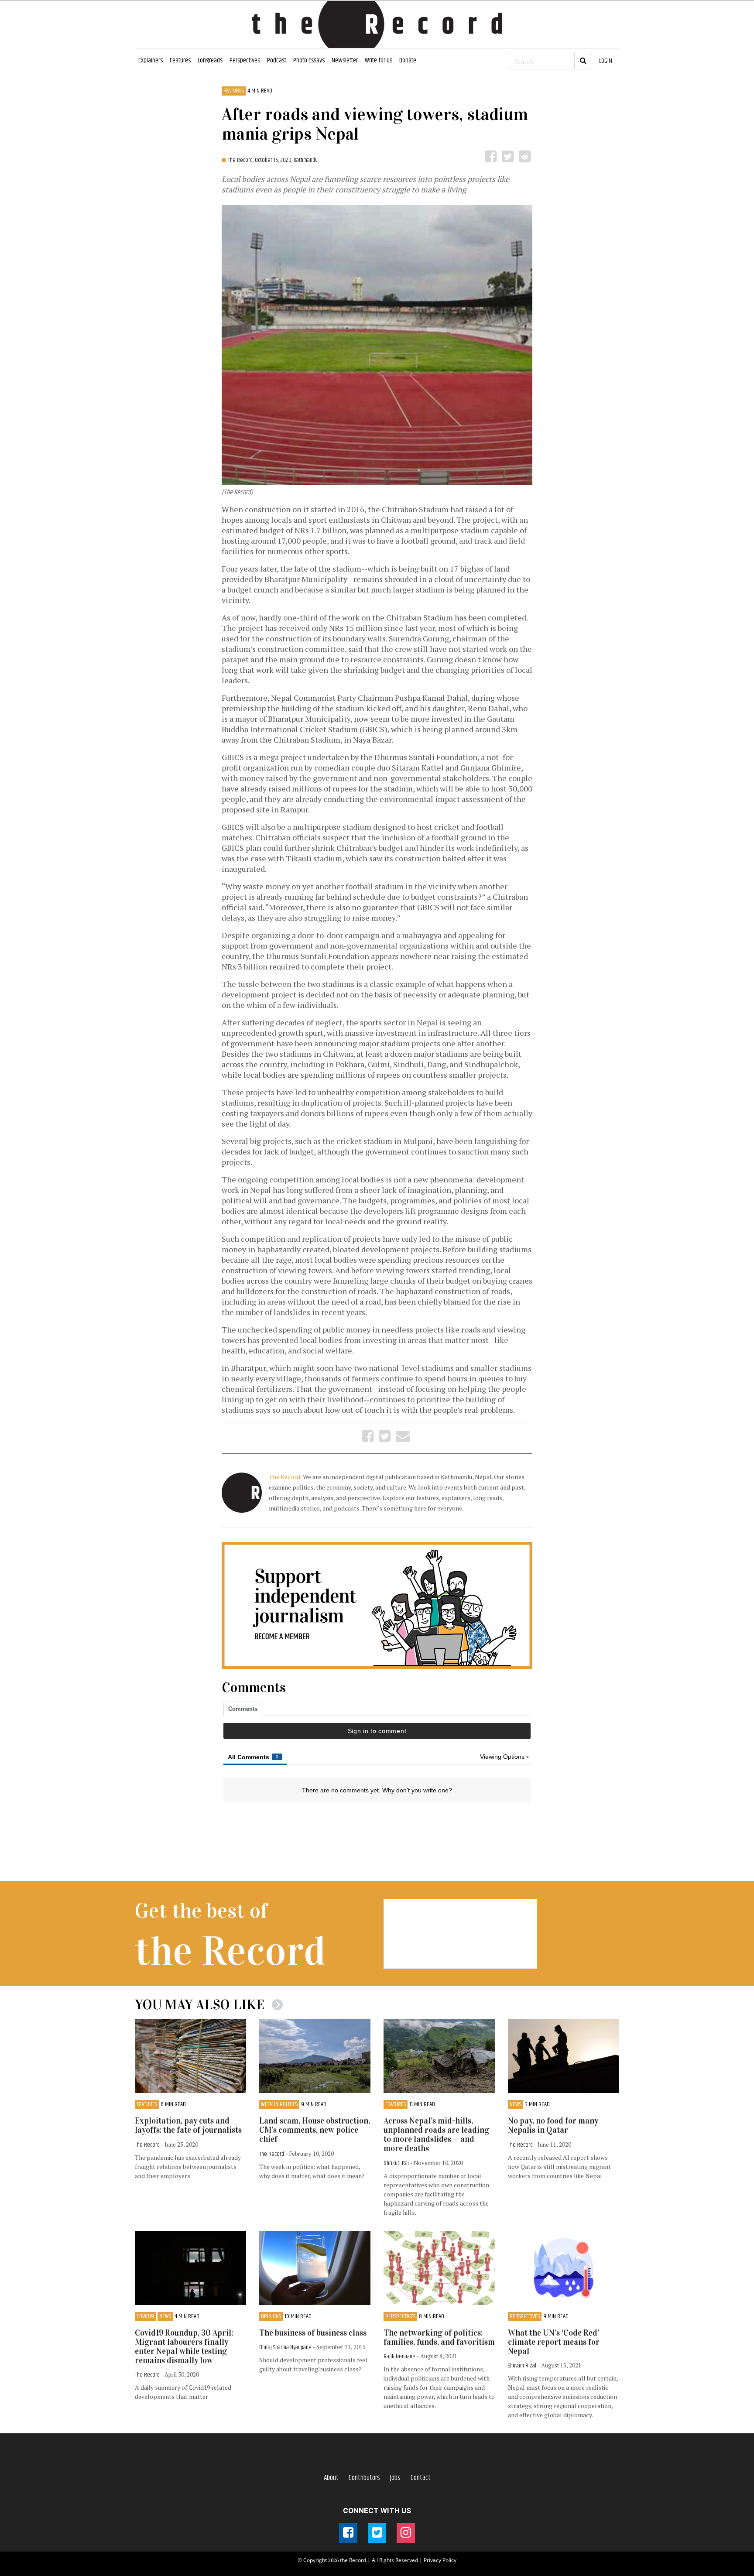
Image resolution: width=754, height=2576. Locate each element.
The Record (285, 1477)
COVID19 (145, 2317)
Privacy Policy (440, 2560)
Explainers (151, 60)
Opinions (271, 2317)
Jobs (395, 2478)
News (516, 2105)
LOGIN (606, 61)
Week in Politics (279, 2105)
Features (180, 60)
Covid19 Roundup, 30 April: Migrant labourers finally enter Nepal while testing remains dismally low (184, 2346)
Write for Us (379, 60)
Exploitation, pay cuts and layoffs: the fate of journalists (188, 2125)
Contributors (364, 2478)
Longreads (210, 60)
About (331, 2478)
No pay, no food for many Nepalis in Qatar (553, 2125)
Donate (408, 60)
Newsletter (345, 60)
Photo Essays (309, 60)
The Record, (241, 160)
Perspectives (245, 60)
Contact (421, 2478)
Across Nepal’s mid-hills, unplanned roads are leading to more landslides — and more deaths (436, 2134)
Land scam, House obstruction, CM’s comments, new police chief (315, 2130)
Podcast (277, 60)
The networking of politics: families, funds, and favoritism (439, 2337)
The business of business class (313, 2333)
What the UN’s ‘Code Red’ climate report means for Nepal (554, 2342)
